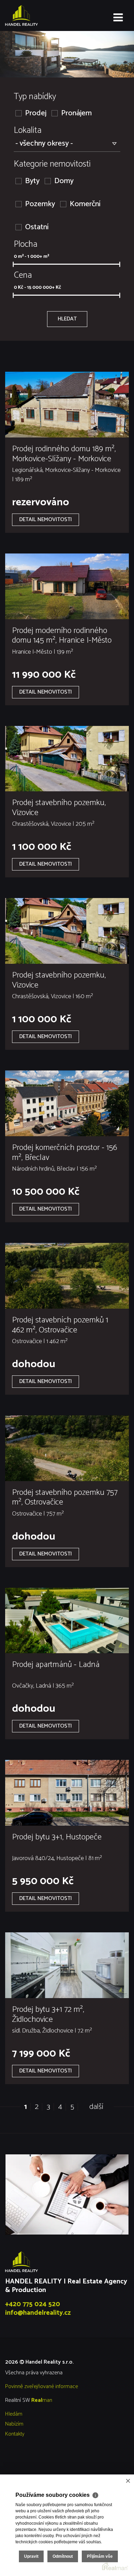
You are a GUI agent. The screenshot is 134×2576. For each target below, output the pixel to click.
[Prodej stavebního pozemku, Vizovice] (67, 759)
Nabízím (14, 2424)
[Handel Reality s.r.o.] (40, 15)
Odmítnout (63, 2556)
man (42, 2400)
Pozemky (40, 204)
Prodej (36, 113)
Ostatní (37, 227)
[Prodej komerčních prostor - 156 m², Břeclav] (67, 1103)
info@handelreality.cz (38, 2313)
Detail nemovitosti (46, 520)
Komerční (85, 204)
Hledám (14, 2414)
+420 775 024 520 (33, 2304)
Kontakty (15, 2434)
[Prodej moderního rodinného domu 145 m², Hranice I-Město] (67, 586)
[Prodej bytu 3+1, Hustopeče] (67, 1793)
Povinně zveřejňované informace (42, 2387)
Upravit (31, 2556)
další (96, 2107)
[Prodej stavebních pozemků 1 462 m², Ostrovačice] (67, 1276)
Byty (32, 181)
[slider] (13, 264)
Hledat (67, 319)
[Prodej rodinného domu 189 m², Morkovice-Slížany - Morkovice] (67, 405)
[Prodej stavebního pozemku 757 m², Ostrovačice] (67, 1448)
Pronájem (76, 113)
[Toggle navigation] (118, 18)
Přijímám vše (100, 2556)
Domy (64, 181)
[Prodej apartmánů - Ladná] (67, 1621)
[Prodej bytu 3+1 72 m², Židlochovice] (67, 1965)
